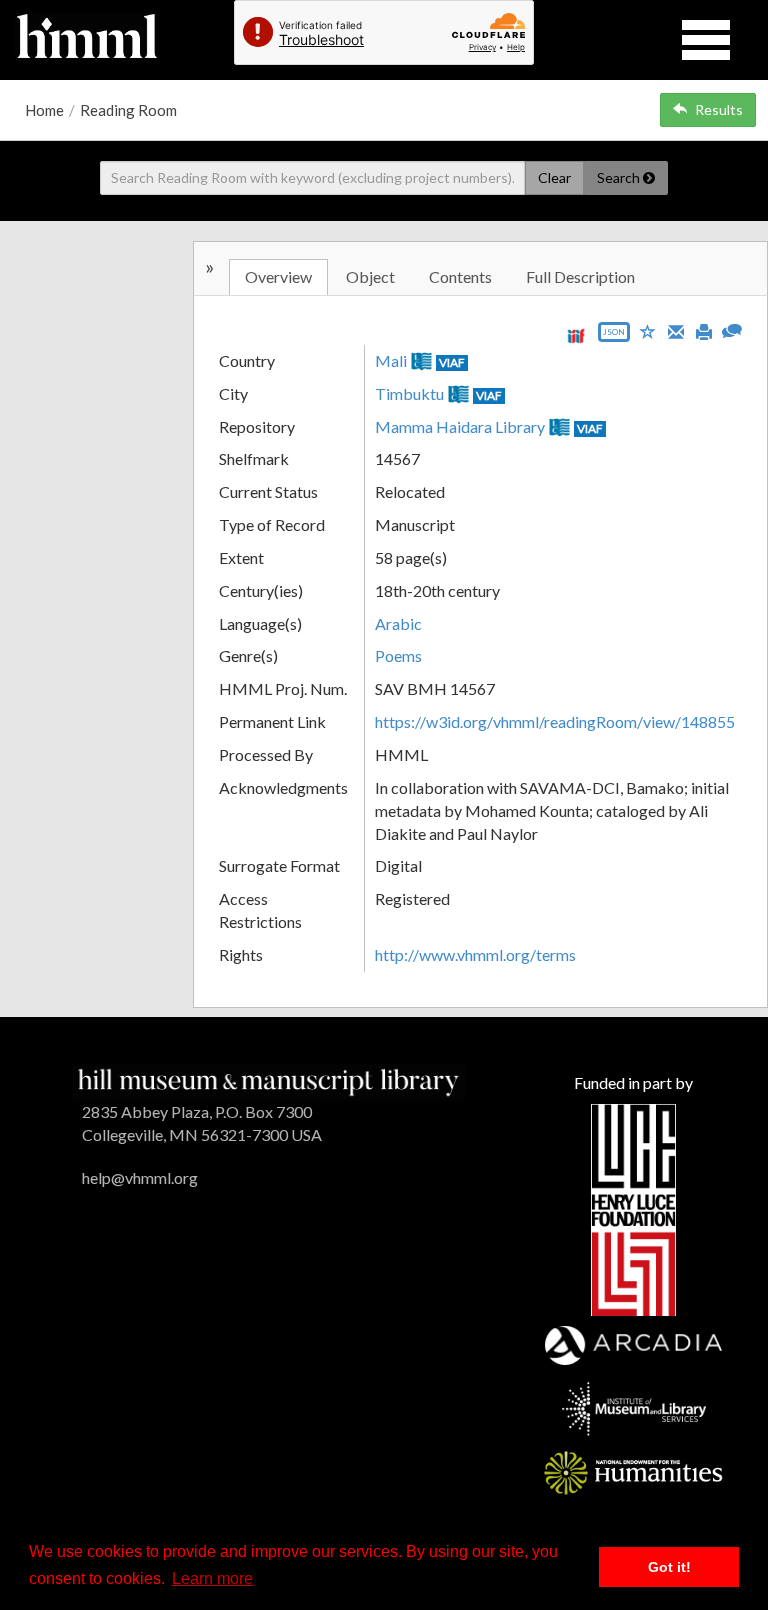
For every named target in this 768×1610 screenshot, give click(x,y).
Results (719, 109)
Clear (554, 177)
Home (44, 110)
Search (620, 177)
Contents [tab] (460, 276)
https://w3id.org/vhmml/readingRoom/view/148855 (555, 721)
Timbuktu (409, 393)
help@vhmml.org (140, 1177)
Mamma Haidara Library (460, 426)
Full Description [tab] (580, 276)
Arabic (398, 623)
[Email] (676, 330)
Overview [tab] (278, 276)
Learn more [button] (212, 1578)
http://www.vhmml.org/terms (475, 954)
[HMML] (268, 1080)
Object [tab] (370, 276)
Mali (391, 360)
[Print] (704, 330)
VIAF (452, 362)
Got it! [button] (669, 1567)
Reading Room (128, 110)
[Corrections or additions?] (732, 328)
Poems (398, 655)
